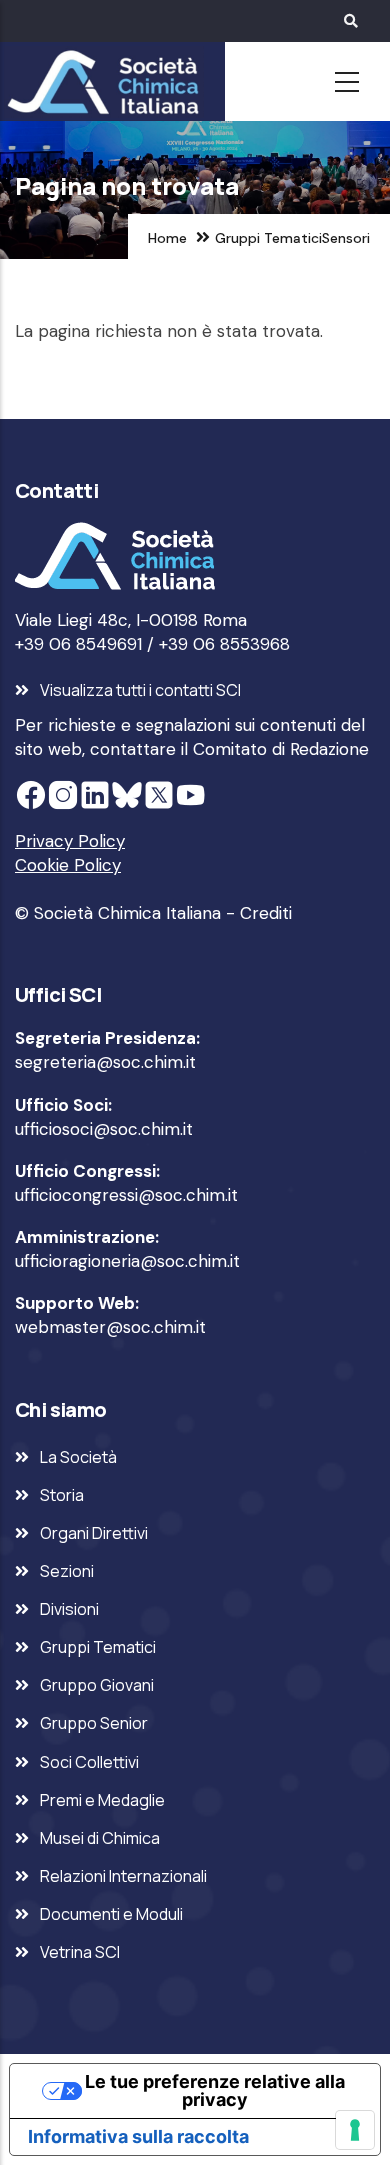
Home (167, 238)
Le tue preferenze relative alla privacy (215, 2090)
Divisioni (69, 1609)
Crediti (266, 913)
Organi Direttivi (94, 1533)
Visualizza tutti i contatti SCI (140, 690)
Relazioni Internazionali (123, 1876)
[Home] (100, 82)
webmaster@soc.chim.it (110, 1327)
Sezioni (67, 1571)
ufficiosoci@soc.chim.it (104, 1129)
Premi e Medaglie (102, 1800)
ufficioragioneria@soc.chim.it (127, 1261)
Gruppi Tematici (268, 238)
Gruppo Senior (94, 1723)
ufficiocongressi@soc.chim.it (126, 1195)
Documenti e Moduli (111, 1914)
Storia (62, 1495)
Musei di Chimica (100, 1838)
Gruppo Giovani (97, 1685)
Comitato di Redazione (281, 749)
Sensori (346, 238)
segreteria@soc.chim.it (105, 1062)
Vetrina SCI (80, 1952)
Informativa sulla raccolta (138, 2136)
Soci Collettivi (89, 1762)
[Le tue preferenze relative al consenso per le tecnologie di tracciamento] (355, 2130)
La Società (78, 1457)
